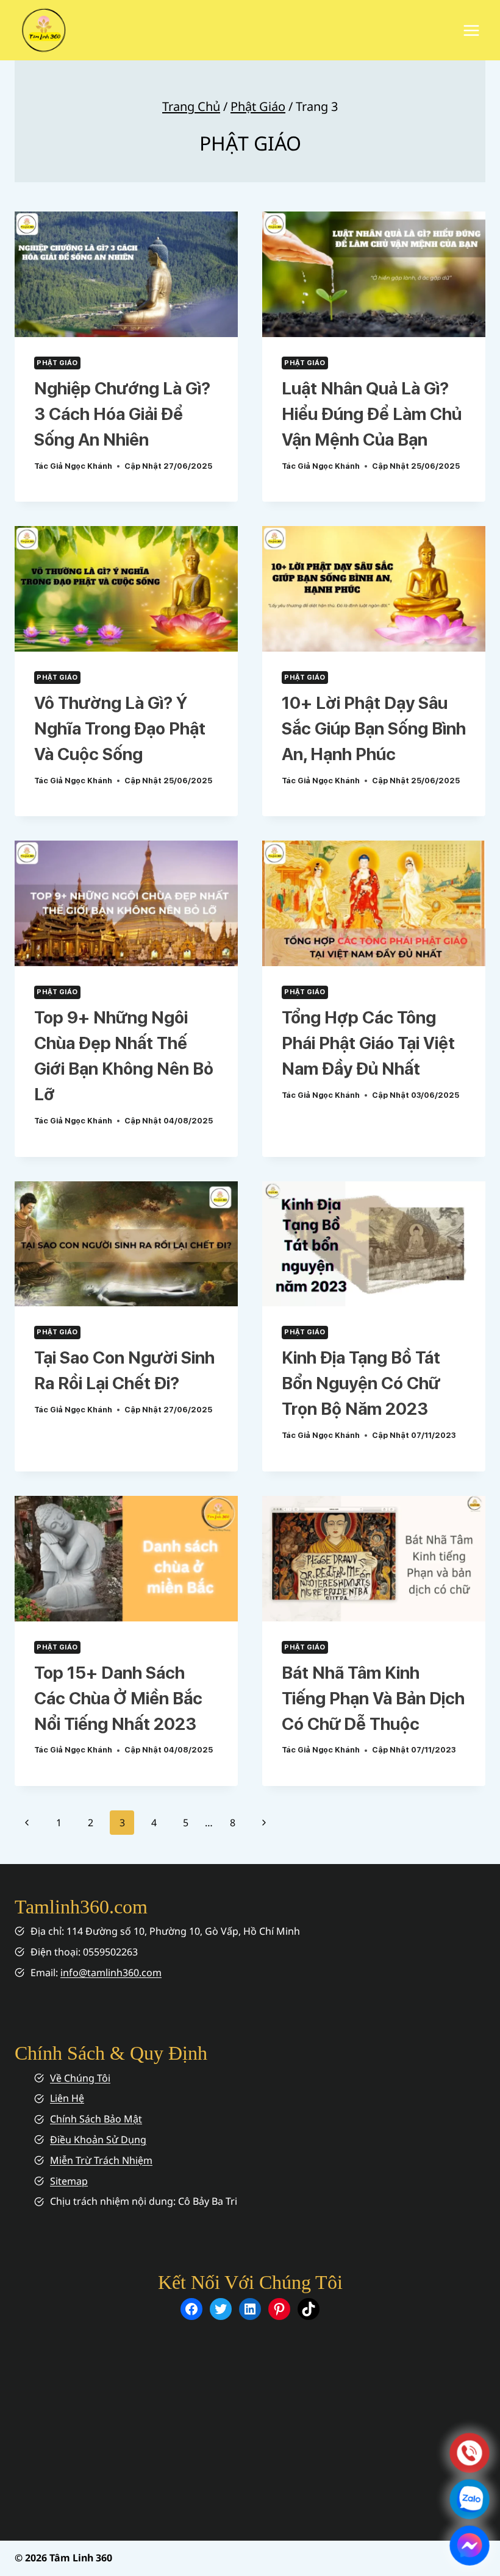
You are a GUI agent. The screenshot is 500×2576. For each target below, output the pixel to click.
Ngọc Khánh (88, 466)
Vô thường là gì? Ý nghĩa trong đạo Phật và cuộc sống (120, 728)
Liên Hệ (67, 2098)
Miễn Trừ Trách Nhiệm (101, 2160)
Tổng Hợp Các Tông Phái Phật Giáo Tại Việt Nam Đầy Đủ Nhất (368, 1043)
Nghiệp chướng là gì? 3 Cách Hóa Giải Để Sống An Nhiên (122, 414)
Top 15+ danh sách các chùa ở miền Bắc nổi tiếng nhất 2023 (118, 1698)
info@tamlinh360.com (111, 1973)
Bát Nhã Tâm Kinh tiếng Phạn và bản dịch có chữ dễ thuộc (373, 1698)
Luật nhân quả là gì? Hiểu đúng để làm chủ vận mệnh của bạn (372, 414)
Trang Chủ (191, 106)
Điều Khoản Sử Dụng (98, 2140)
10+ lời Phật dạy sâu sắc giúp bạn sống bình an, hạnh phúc (374, 728)
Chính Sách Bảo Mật (96, 2119)
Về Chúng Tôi (80, 2078)
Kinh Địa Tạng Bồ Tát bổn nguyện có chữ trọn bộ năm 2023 (361, 1383)
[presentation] (126, 274)
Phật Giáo (258, 106)
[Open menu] (471, 30)
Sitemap (69, 2181)
